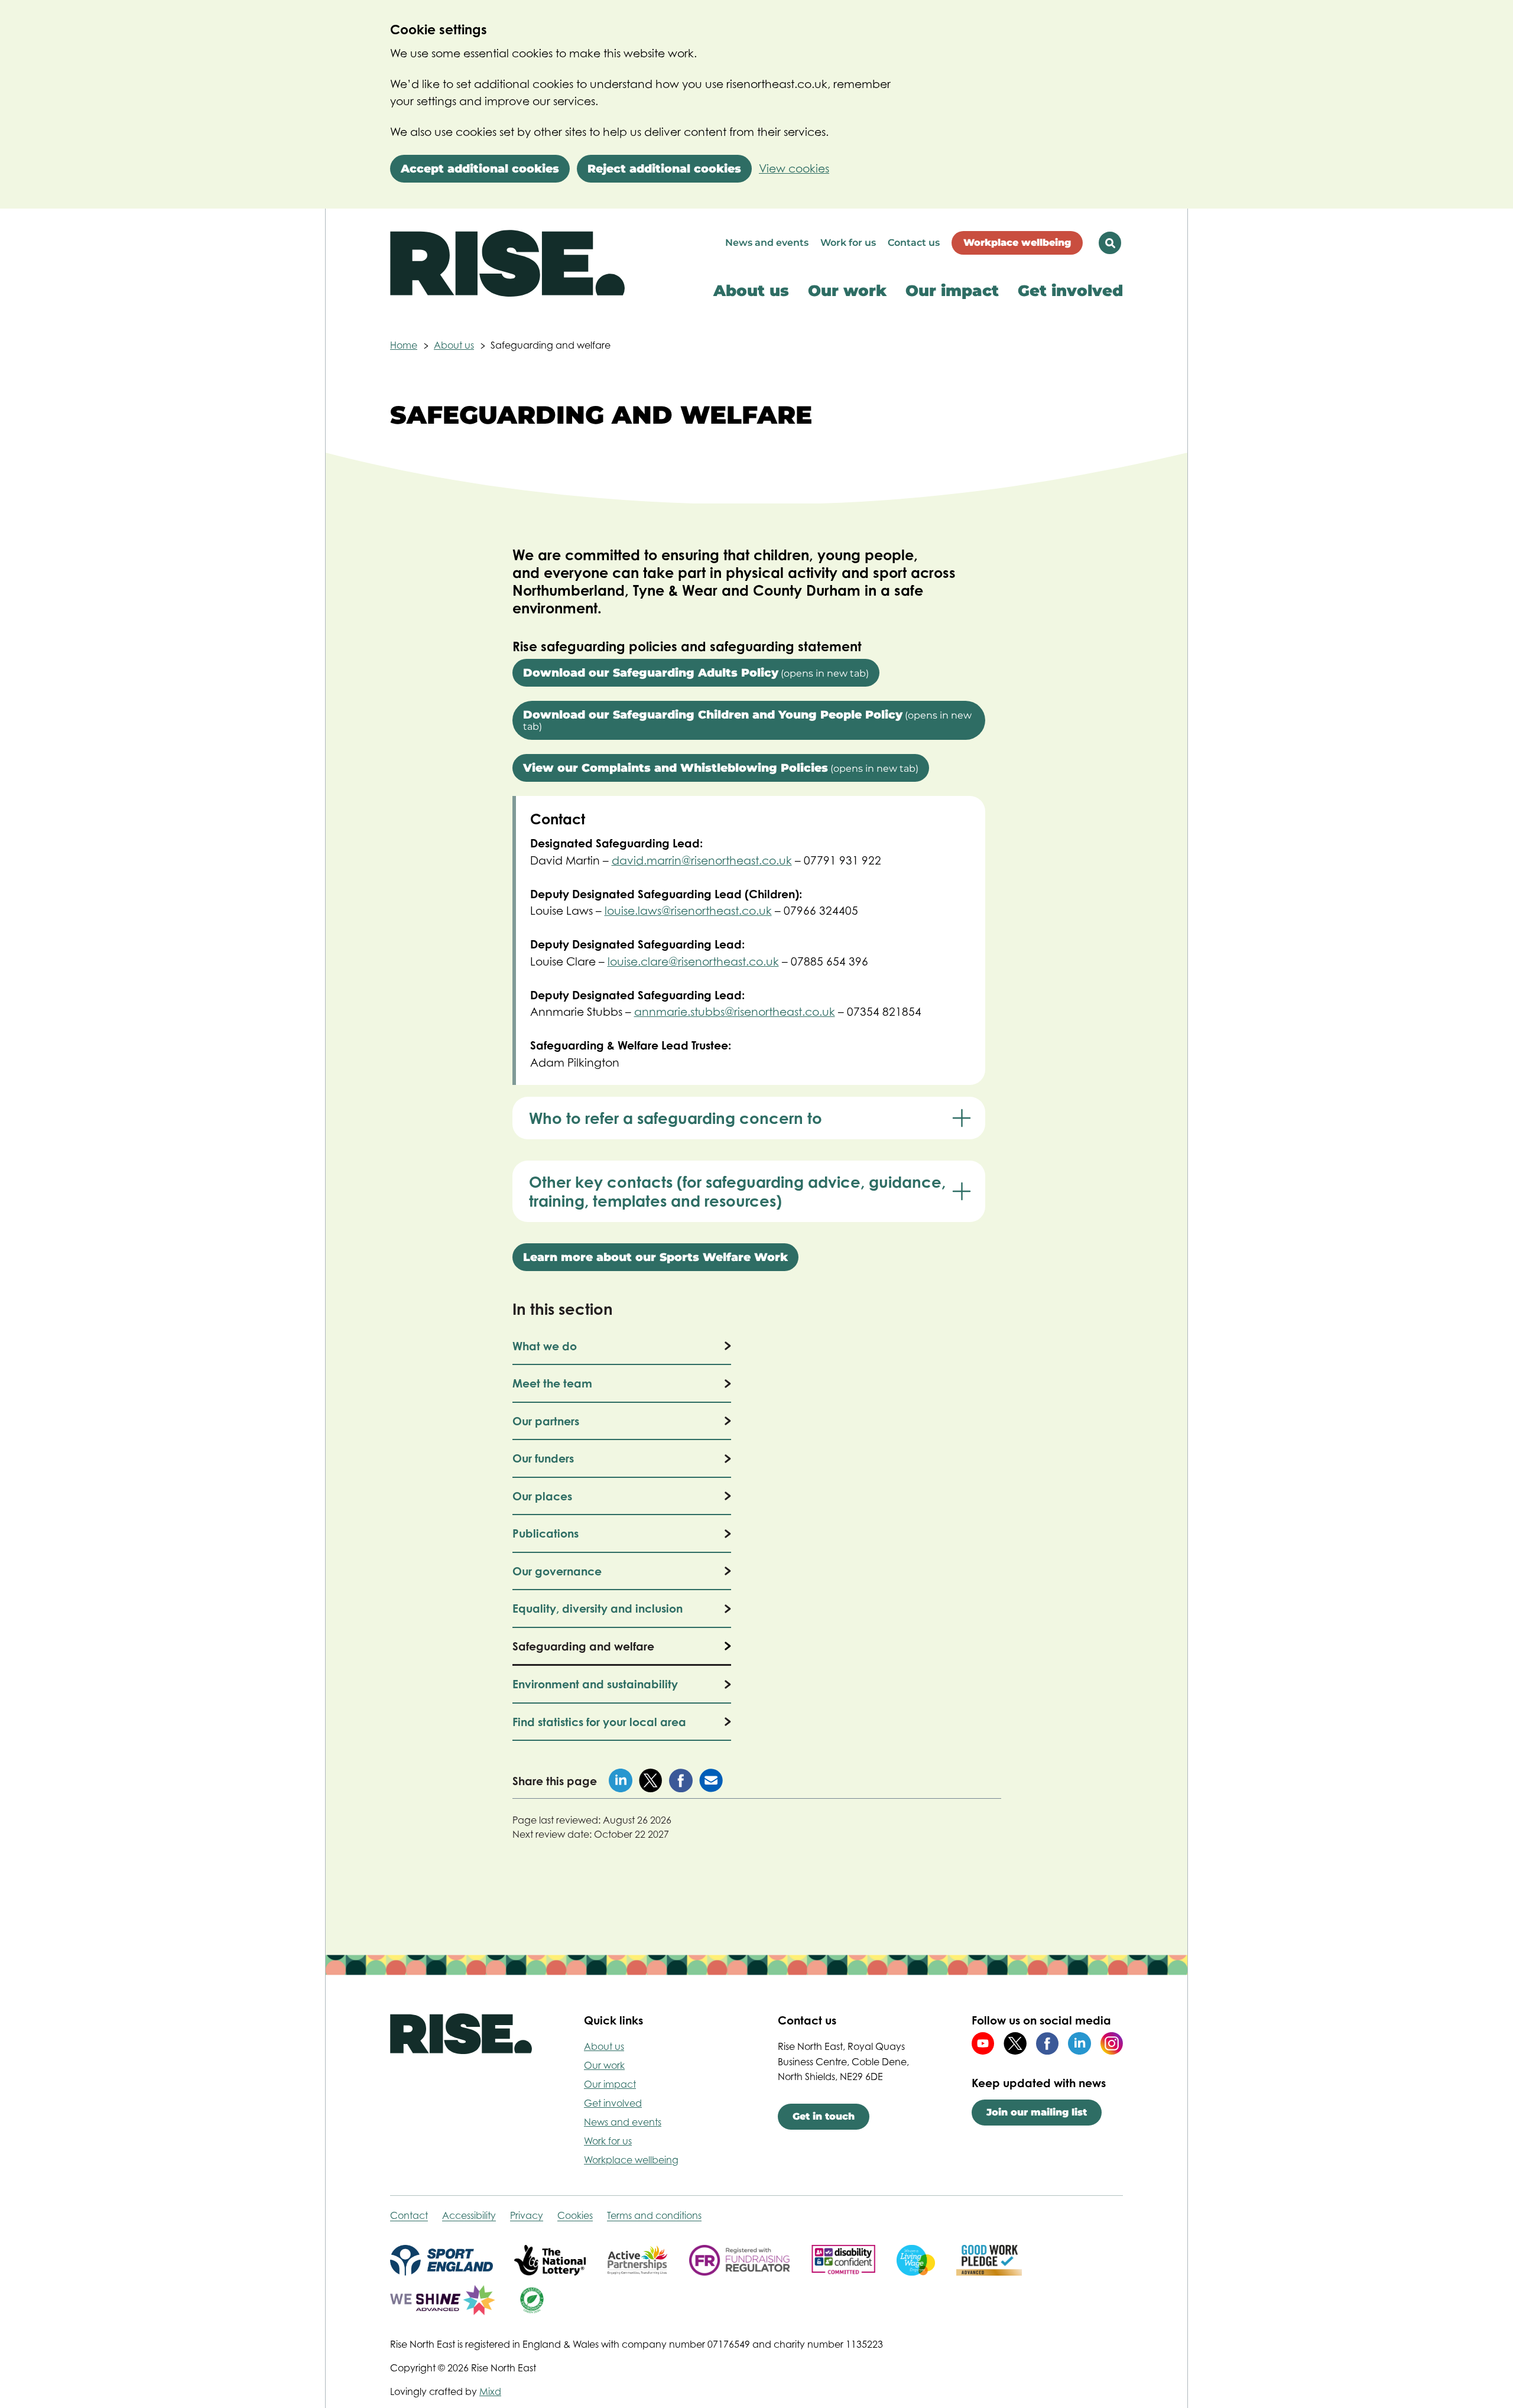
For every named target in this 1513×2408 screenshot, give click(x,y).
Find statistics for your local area (599, 1722)
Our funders (543, 1458)
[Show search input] (1110, 243)
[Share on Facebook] (681, 1780)
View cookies (794, 168)
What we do (545, 1346)
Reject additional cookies (664, 169)
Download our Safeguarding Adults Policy (696, 673)
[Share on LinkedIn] (621, 1780)
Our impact (952, 291)
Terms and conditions (654, 2215)
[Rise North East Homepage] (507, 277)
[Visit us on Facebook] (1047, 2043)
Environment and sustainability (595, 1684)
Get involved (1070, 291)
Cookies (575, 2215)
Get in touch (824, 2116)
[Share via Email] (711, 1780)
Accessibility (469, 2215)
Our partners (546, 1421)
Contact (409, 2215)
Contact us (914, 243)
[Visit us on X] (1015, 2043)
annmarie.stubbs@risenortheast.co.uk (735, 1012)
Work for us (848, 243)
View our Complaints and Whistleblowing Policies (721, 768)
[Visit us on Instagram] (1112, 2043)
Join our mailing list (1037, 2112)
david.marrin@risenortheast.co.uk (702, 860)
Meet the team (552, 1383)
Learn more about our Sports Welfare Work (655, 1257)
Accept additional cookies (480, 169)
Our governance (557, 1571)
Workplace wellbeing (1017, 243)
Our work (847, 291)
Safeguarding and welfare (583, 1646)
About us (751, 291)
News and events (767, 243)
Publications (546, 1533)
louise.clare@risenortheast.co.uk (693, 961)
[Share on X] (651, 1780)
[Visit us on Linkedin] (1079, 2043)
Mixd (490, 2391)
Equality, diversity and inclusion (598, 1608)
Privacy (527, 2215)
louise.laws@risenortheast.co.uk (688, 911)
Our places (542, 1496)
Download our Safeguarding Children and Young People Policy (747, 720)
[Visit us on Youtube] (983, 2043)
